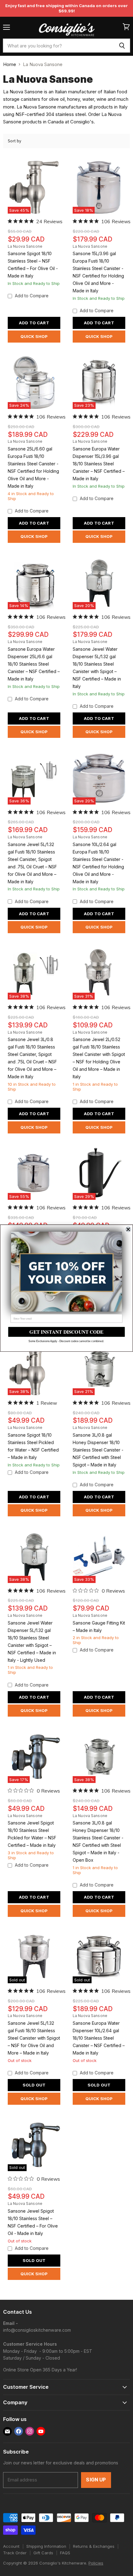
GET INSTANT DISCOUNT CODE (66, 1332)
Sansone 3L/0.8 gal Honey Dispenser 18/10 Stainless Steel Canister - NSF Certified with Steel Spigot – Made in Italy (98, 1450)
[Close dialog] (128, 1229)
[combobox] (58, 46)
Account (11, 2546)
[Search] (122, 46)
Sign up (96, 2480)
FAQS (65, 2553)
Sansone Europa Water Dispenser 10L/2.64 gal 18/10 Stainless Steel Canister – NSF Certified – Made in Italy (99, 2038)
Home (10, 64)
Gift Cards (43, 2553)
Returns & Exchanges (94, 2546)
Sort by (15, 141)
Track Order (15, 2553)
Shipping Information (46, 2546)
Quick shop (34, 336)
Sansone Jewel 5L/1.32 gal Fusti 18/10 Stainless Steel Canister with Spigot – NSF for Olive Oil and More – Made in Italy (34, 2038)
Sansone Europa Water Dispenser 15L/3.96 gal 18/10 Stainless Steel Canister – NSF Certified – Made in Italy (99, 464)
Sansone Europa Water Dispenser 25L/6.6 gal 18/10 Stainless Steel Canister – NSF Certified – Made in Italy (34, 664)
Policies (96, 2563)
